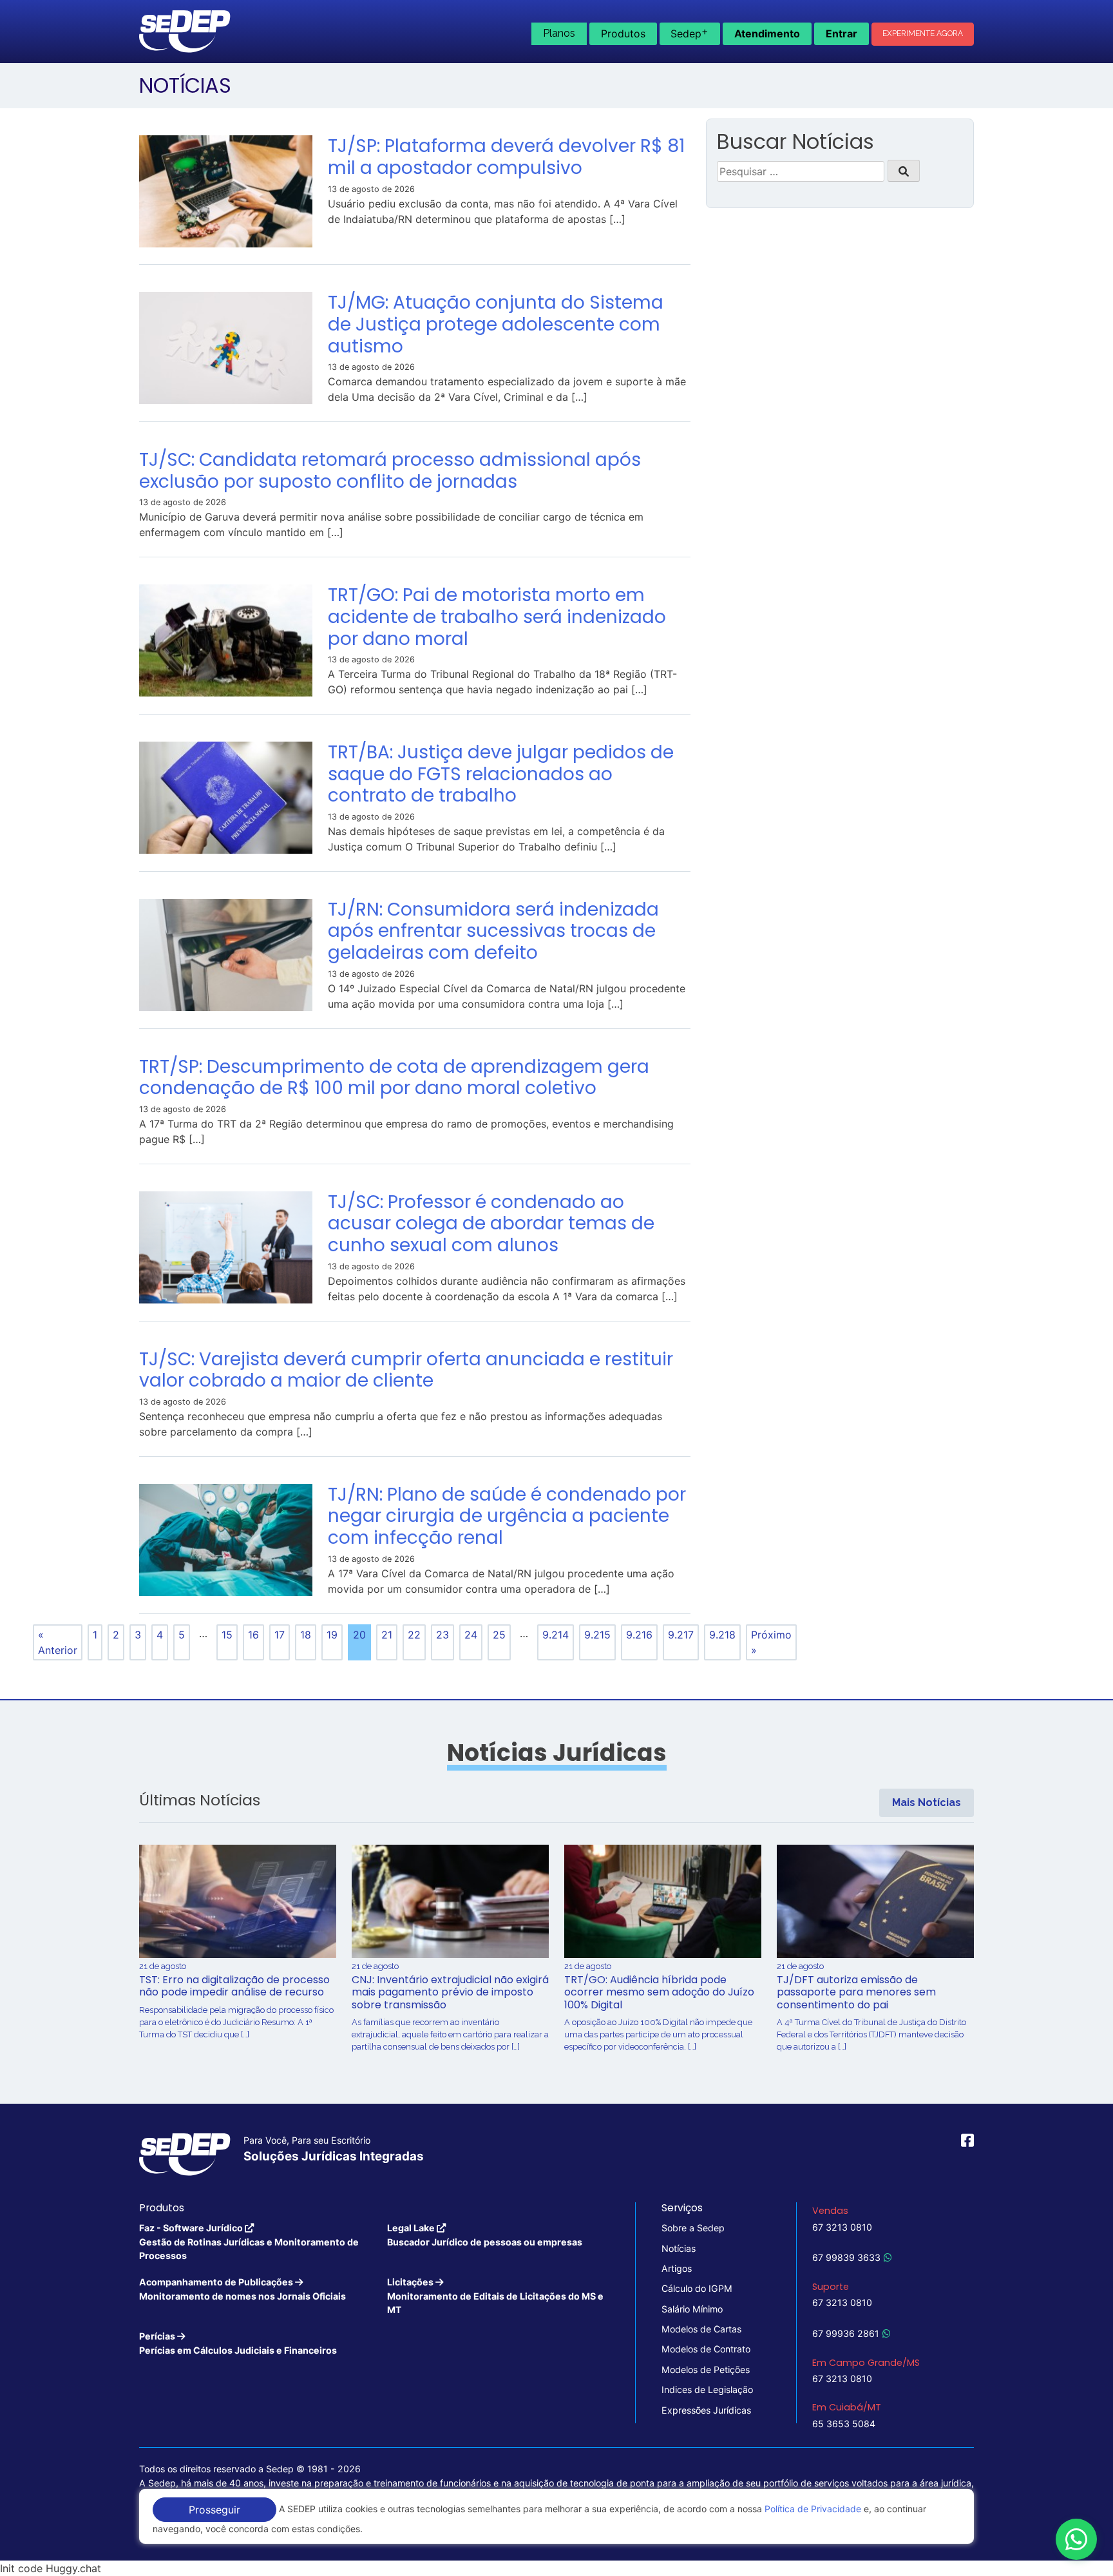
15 (227, 1635)
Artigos (677, 2268)
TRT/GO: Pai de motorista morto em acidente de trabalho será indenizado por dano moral (497, 617)
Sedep (690, 32)
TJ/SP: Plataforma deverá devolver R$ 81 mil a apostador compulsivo (506, 157)
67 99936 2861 (846, 2333)
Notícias (679, 2248)
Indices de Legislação (707, 2389)
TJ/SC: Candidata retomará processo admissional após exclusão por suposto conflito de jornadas (390, 471)
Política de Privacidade (813, 2509)
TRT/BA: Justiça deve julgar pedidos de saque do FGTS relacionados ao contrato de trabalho (501, 774)
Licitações (495, 2296)
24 (471, 1635)
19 (332, 1635)
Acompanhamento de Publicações (243, 2289)
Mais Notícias (927, 1802)
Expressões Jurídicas (706, 2410)
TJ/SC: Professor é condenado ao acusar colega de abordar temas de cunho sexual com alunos (491, 1224)
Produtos (623, 34)
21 (387, 1635)
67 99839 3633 (846, 2257)
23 (442, 1635)
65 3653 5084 (844, 2424)
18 (306, 1635)
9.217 (681, 1635)
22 (414, 1635)
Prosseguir (214, 2510)
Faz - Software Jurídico (249, 2242)
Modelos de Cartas (701, 2329)
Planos (559, 33)
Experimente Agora (923, 34)
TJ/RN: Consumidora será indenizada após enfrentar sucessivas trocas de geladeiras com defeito (493, 931)
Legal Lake (485, 2235)
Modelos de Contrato (706, 2349)
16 (253, 1635)
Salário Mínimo (692, 2309)
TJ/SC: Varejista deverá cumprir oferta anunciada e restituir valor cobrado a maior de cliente (406, 1370)
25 (499, 1635)
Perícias (238, 2343)
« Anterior (58, 1642)
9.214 (556, 1635)
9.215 (597, 1635)
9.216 (639, 1635)
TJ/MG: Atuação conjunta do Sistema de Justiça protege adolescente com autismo (496, 324)
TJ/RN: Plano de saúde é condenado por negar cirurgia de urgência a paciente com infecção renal (507, 1516)
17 (280, 1635)
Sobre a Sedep (693, 2228)
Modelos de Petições (706, 2369)
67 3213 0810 (842, 2227)
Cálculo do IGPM (697, 2288)
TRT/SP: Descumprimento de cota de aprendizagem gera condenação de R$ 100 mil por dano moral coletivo (394, 1078)
